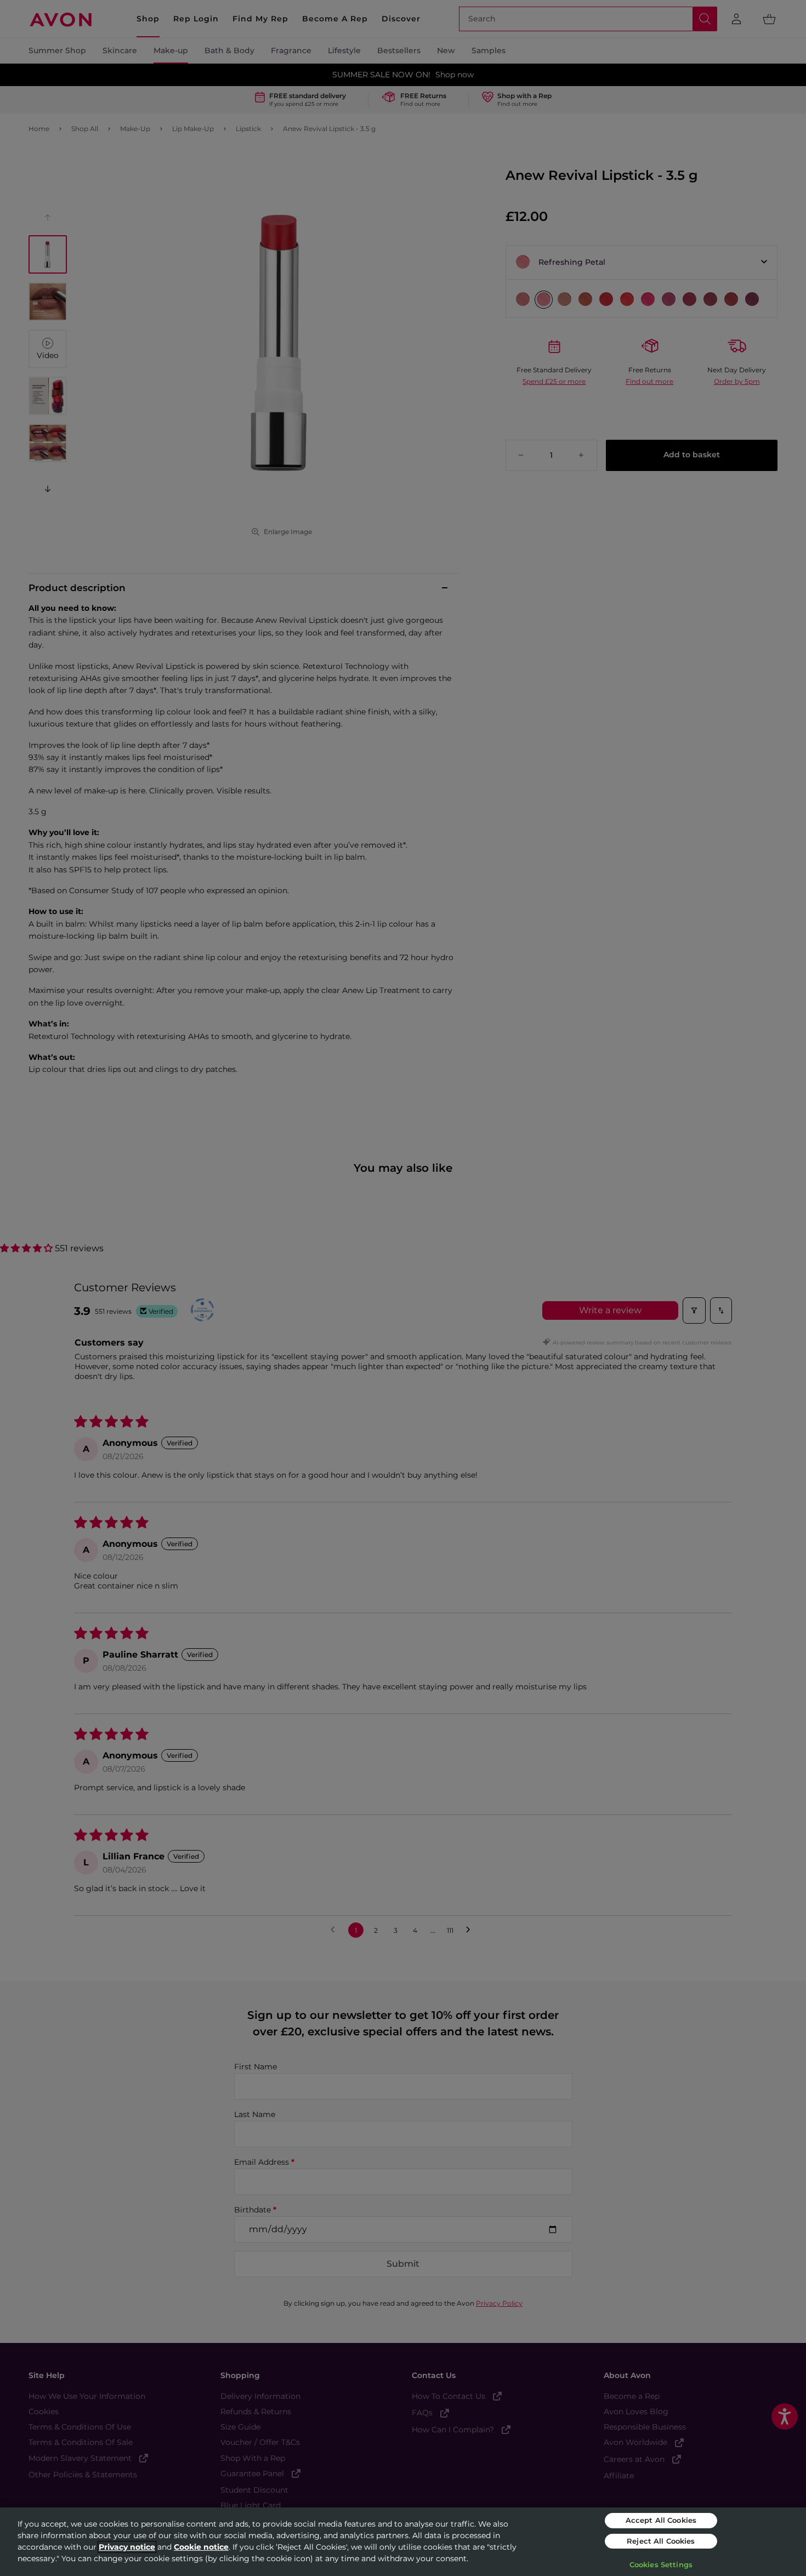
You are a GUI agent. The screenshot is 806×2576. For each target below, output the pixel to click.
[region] (403, 2542)
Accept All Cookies (661, 2520)
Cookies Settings (661, 2564)
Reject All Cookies (661, 2541)
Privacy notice (127, 2547)
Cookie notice (201, 2547)
